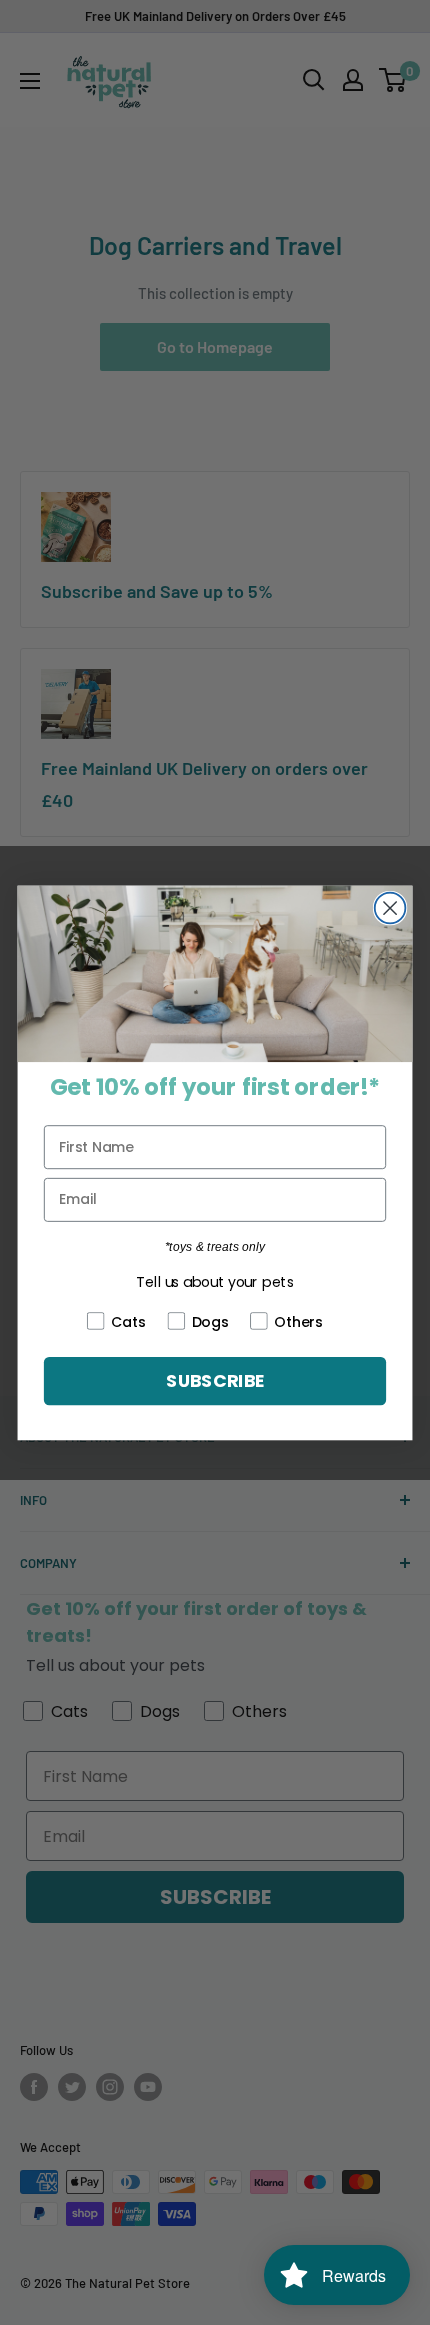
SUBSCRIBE (214, 1380)
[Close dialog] (390, 907)
